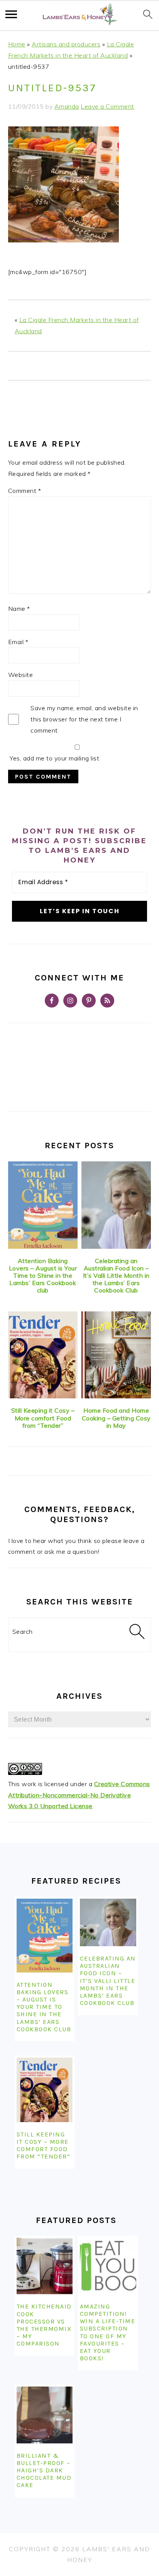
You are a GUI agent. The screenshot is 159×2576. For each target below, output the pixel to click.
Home (17, 44)
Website (21, 675)
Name (19, 609)
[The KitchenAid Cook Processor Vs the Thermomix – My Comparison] (45, 2266)
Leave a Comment (107, 106)
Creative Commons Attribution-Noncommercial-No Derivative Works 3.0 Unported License (79, 1795)
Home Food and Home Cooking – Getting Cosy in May (116, 1418)
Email (18, 642)
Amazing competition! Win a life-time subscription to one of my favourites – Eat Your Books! (108, 2332)
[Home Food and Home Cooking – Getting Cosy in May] (116, 1355)
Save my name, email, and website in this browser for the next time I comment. (84, 719)
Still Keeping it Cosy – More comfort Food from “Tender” (43, 1418)
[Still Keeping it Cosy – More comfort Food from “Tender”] (43, 1355)
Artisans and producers (66, 44)
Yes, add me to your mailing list (54, 758)
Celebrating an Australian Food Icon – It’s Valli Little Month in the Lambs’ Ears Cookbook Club (116, 1276)
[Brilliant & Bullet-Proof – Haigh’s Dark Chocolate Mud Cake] (45, 2415)
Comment (25, 491)
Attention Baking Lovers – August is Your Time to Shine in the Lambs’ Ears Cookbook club (43, 1276)
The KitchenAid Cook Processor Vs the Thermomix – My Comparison (44, 2325)
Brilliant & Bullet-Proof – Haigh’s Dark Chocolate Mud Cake (44, 2470)
